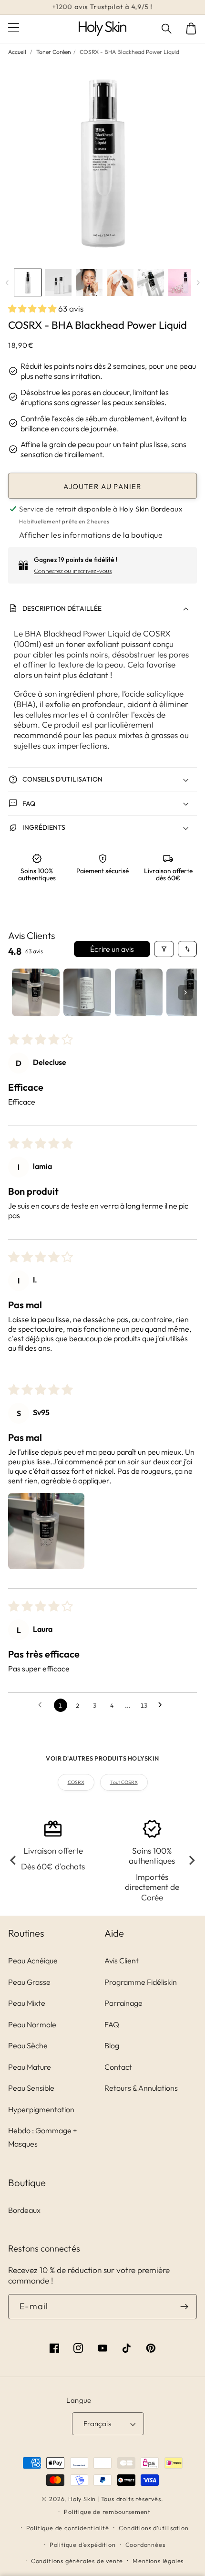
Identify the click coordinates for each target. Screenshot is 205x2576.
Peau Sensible (31, 2088)
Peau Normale (32, 2024)
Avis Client (122, 1961)
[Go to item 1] (36, 992)
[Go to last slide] (14, 1861)
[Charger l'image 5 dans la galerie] (151, 282)
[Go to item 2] (87, 992)
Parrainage (123, 2003)
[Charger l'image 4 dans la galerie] (120, 282)
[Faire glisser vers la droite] (198, 282)
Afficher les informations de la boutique (91, 535)
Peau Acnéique (33, 1961)
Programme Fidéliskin (141, 1982)
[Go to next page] (163, 1705)
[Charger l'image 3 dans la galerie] (89, 282)
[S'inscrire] (184, 2307)
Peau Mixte (27, 2003)
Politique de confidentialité (68, 2528)
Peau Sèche (28, 2045)
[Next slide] (191, 1861)
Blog (112, 2045)
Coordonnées (145, 2545)
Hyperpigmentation (41, 2109)
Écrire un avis (112, 949)
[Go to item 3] (139, 992)
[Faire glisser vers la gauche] (7, 282)
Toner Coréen (54, 52)
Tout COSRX (124, 1782)
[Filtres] (164, 949)
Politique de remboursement (107, 2512)
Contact (118, 2067)
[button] (167, 29)
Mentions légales (158, 2561)
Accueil (17, 52)
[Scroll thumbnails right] (185, 992)
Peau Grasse (29, 1982)
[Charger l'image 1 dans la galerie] (28, 282)
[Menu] (14, 29)
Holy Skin (82, 2499)
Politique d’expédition (83, 2545)
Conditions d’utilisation (154, 2528)
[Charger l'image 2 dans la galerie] (58, 282)
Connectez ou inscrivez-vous (73, 571)
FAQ (112, 2024)
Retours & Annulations (141, 2088)
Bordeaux (24, 2210)
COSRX (76, 1782)
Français (97, 2424)
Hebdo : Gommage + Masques (43, 2137)
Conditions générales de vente (77, 2561)
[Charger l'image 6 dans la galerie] (182, 282)
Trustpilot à (102, 7)
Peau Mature (30, 2067)
